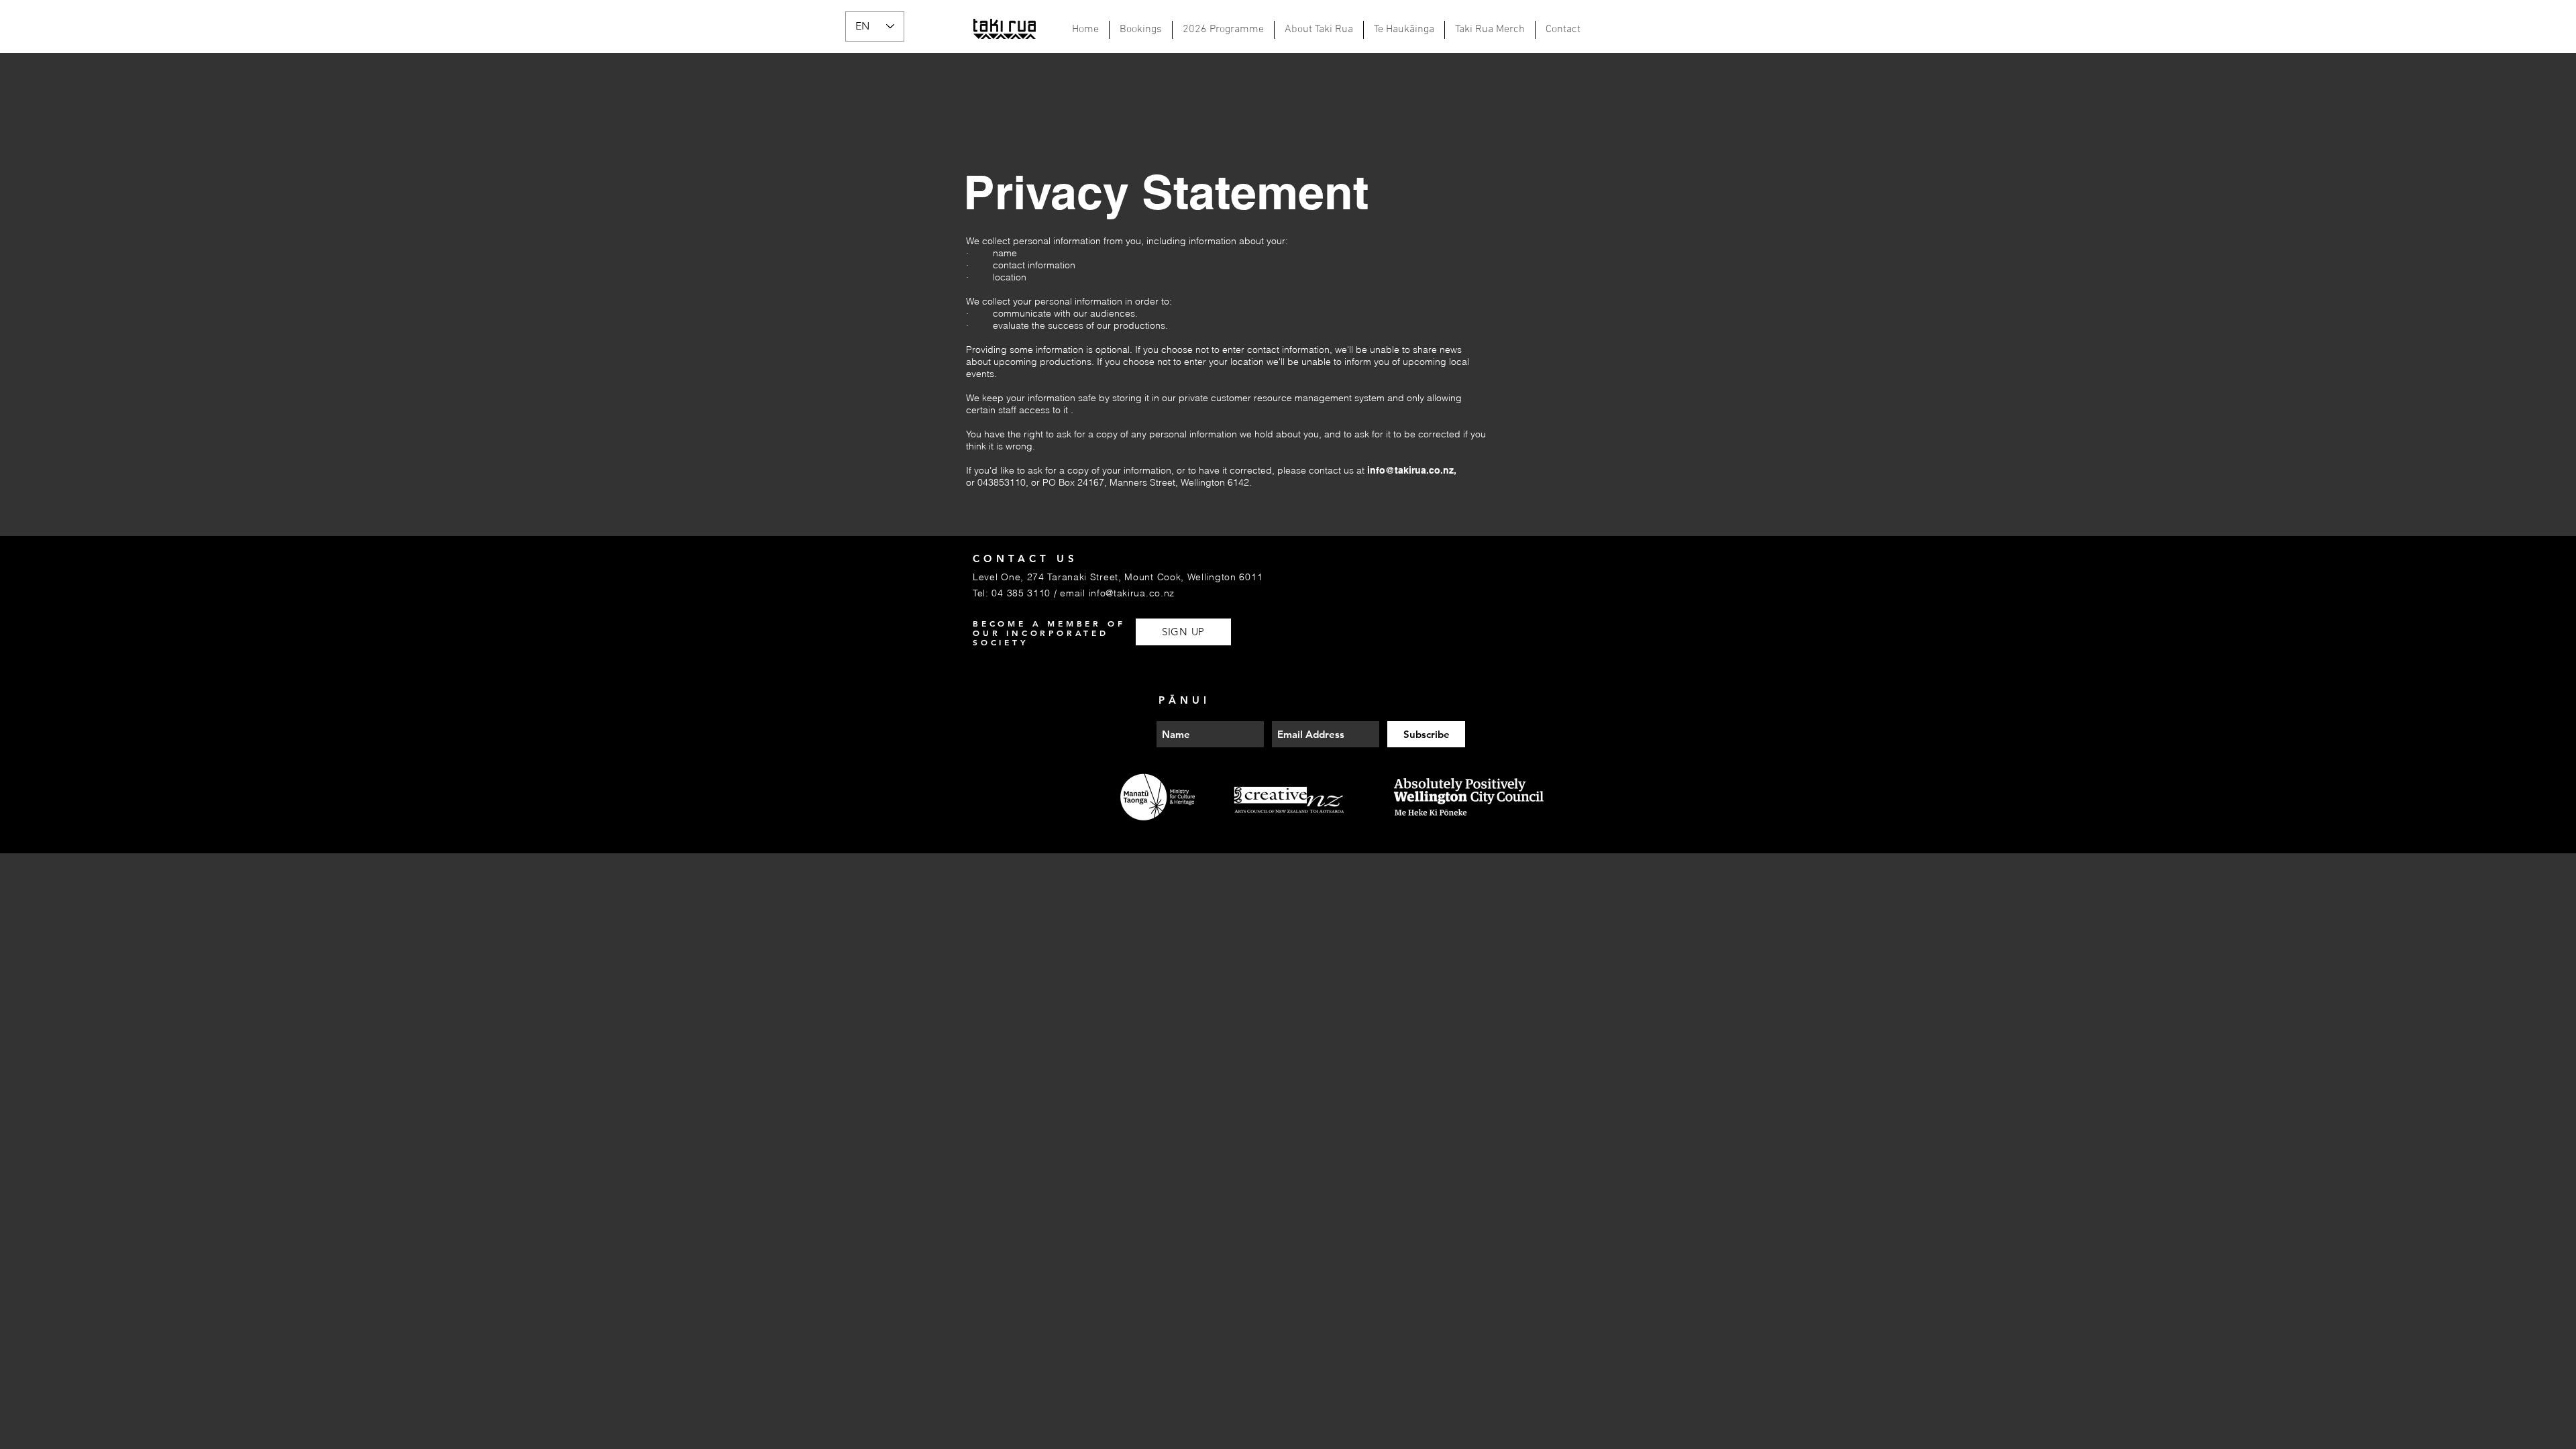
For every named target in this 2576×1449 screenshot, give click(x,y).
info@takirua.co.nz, (1412, 470)
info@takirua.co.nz (1132, 593)
